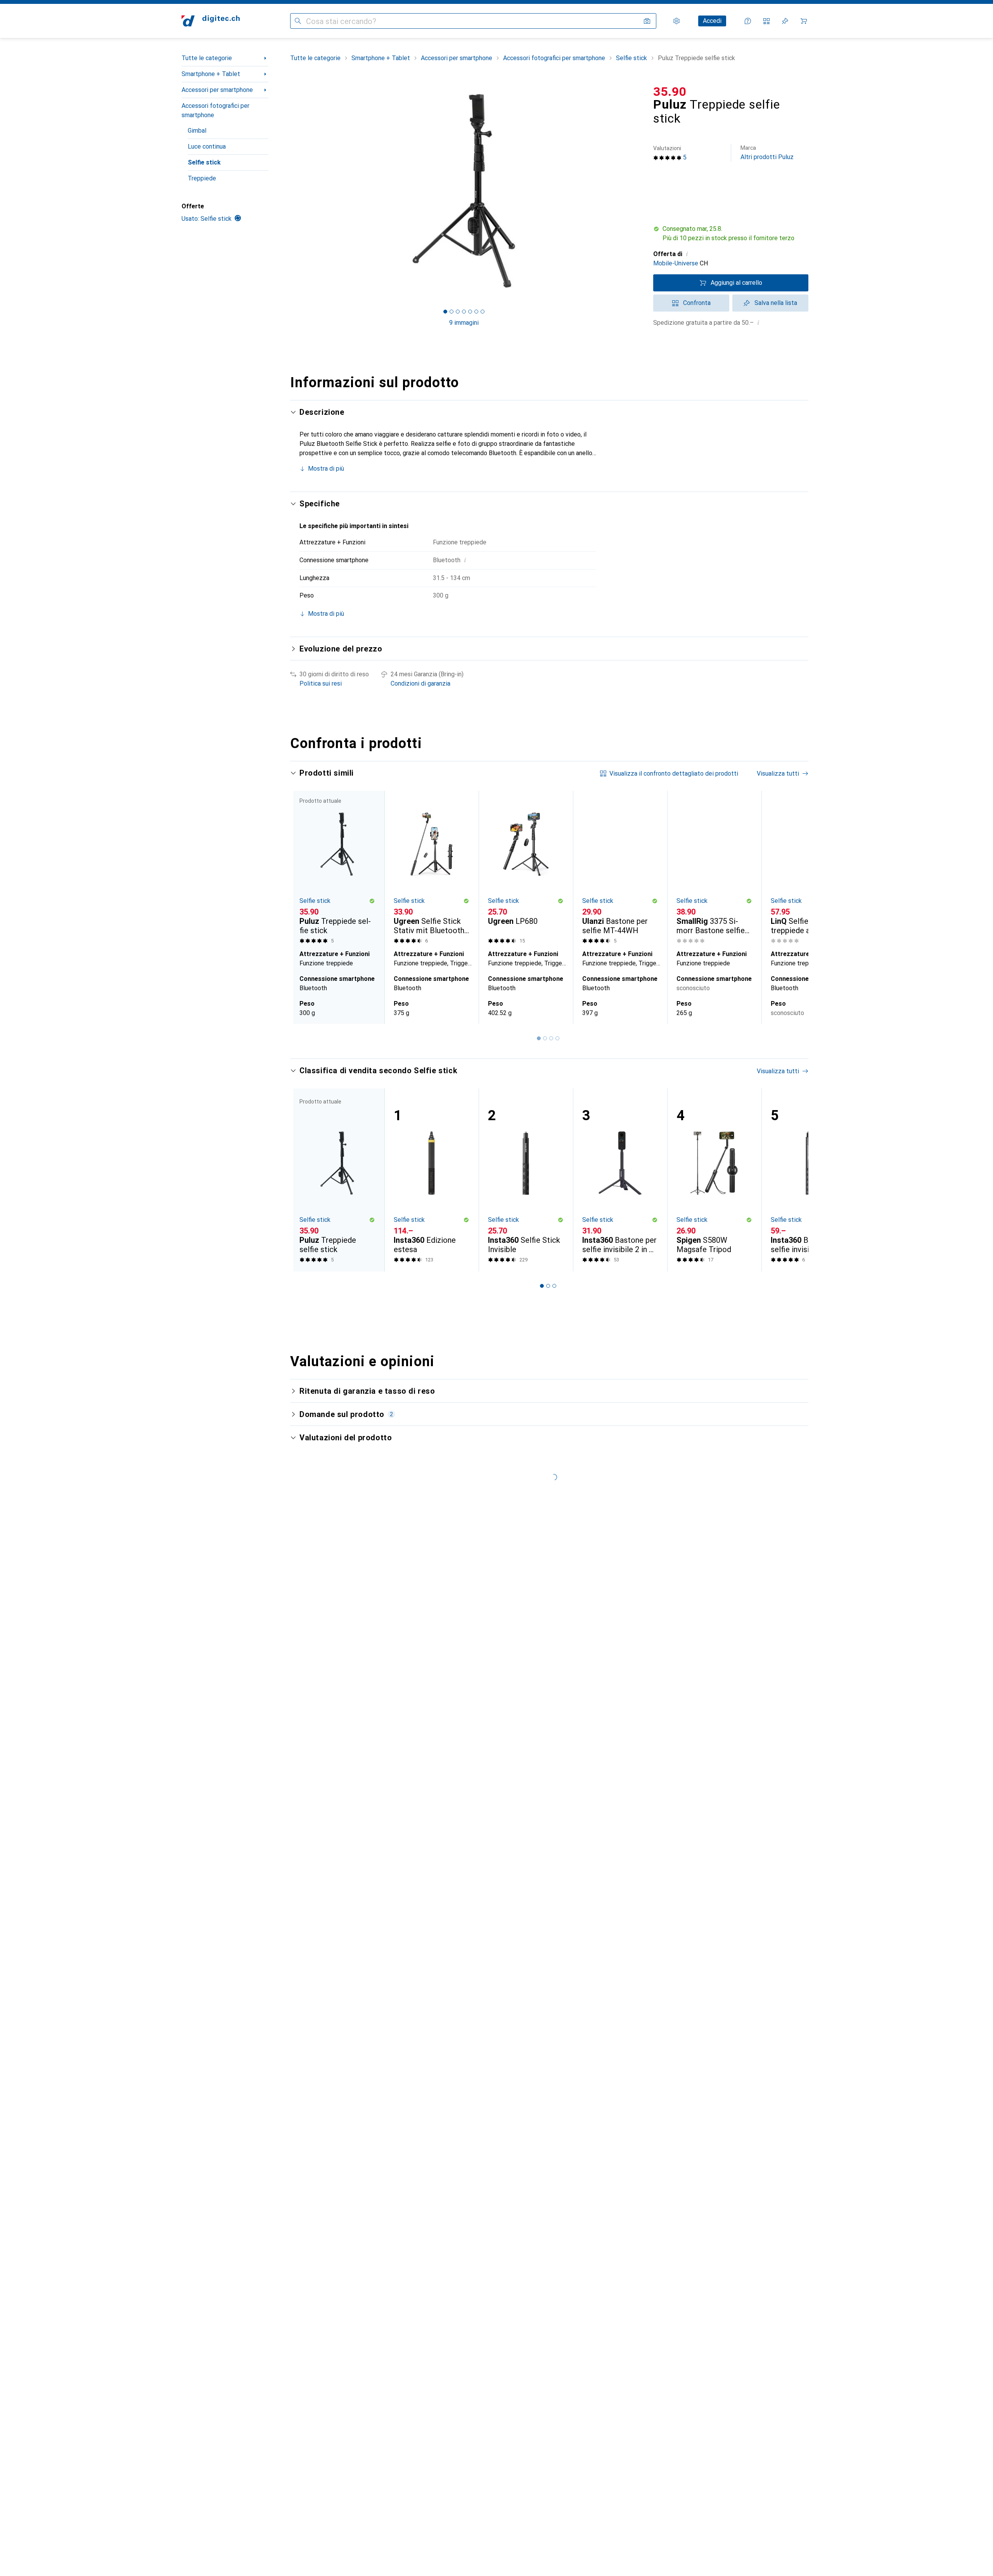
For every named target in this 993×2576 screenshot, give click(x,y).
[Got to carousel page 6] (476, 312)
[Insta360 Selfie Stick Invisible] (526, 1180)
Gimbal (197, 131)
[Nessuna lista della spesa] (785, 21)
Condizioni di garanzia (420, 683)
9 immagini (464, 323)
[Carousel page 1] (445, 312)
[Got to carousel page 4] (464, 312)
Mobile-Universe (676, 263)
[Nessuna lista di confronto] (766, 21)
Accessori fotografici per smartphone (215, 110)
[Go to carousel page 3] (551, 1038)
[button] (731, 234)
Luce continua (207, 146)
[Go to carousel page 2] (545, 1038)
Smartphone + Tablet (211, 74)
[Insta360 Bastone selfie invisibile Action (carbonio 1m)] (809, 1180)
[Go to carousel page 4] (557, 1038)
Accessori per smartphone (217, 90)
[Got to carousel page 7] (483, 312)
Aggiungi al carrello (736, 283)
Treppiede (202, 178)
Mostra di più (326, 469)
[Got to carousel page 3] (458, 312)
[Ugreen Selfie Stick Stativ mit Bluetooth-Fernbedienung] (432, 869)
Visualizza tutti (778, 773)
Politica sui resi (321, 683)
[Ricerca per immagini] (647, 21)
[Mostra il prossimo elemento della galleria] (639, 191)
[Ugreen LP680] (526, 869)
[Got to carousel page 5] (470, 312)
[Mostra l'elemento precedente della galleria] (289, 191)
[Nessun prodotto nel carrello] (804, 21)
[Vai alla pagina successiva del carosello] (794, 908)
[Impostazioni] (676, 21)
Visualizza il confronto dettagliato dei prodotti (674, 773)
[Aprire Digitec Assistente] (748, 21)
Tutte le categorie (207, 58)
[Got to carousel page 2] (452, 312)
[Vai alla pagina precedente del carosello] (304, 908)
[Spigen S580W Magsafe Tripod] (714, 1180)
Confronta (697, 303)
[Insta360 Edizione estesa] (432, 1180)
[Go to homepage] (211, 21)
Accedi (712, 21)
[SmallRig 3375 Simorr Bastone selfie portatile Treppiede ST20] (714, 869)
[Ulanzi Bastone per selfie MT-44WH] (620, 869)
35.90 (670, 92)
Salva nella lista (776, 303)
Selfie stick (204, 162)
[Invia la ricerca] (298, 21)
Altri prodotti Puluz (767, 153)
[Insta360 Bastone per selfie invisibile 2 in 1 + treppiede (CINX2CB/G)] (620, 1180)
